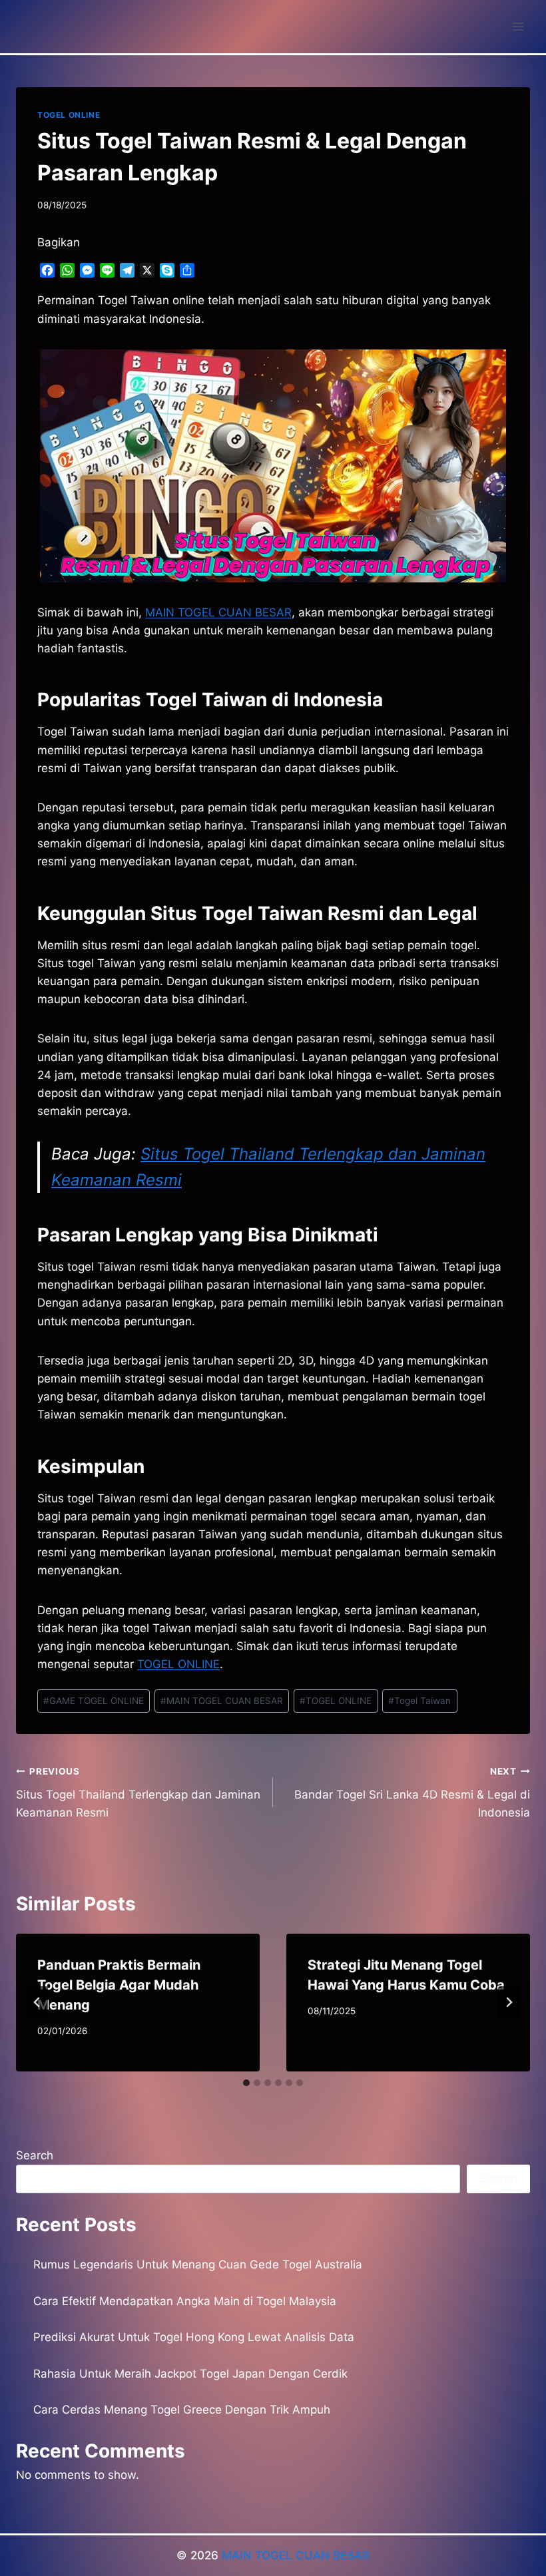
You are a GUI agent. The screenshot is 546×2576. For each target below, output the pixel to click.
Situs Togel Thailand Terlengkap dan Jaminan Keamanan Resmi (138, 1793)
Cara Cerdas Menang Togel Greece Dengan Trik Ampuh (182, 2410)
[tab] (246, 2083)
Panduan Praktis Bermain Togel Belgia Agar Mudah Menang (119, 1985)
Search (35, 2155)
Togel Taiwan (419, 1701)
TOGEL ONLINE (69, 115)
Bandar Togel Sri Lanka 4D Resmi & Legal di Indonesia (412, 1793)
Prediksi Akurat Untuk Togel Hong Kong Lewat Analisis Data (194, 2337)
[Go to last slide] (37, 2002)
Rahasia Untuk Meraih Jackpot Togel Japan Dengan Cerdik (190, 2374)
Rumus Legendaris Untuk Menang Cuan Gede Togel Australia (198, 2264)
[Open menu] (518, 26)
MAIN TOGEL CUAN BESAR (218, 612)
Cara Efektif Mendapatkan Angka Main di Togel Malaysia (185, 2301)
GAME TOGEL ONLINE (94, 1701)
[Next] (509, 2002)
